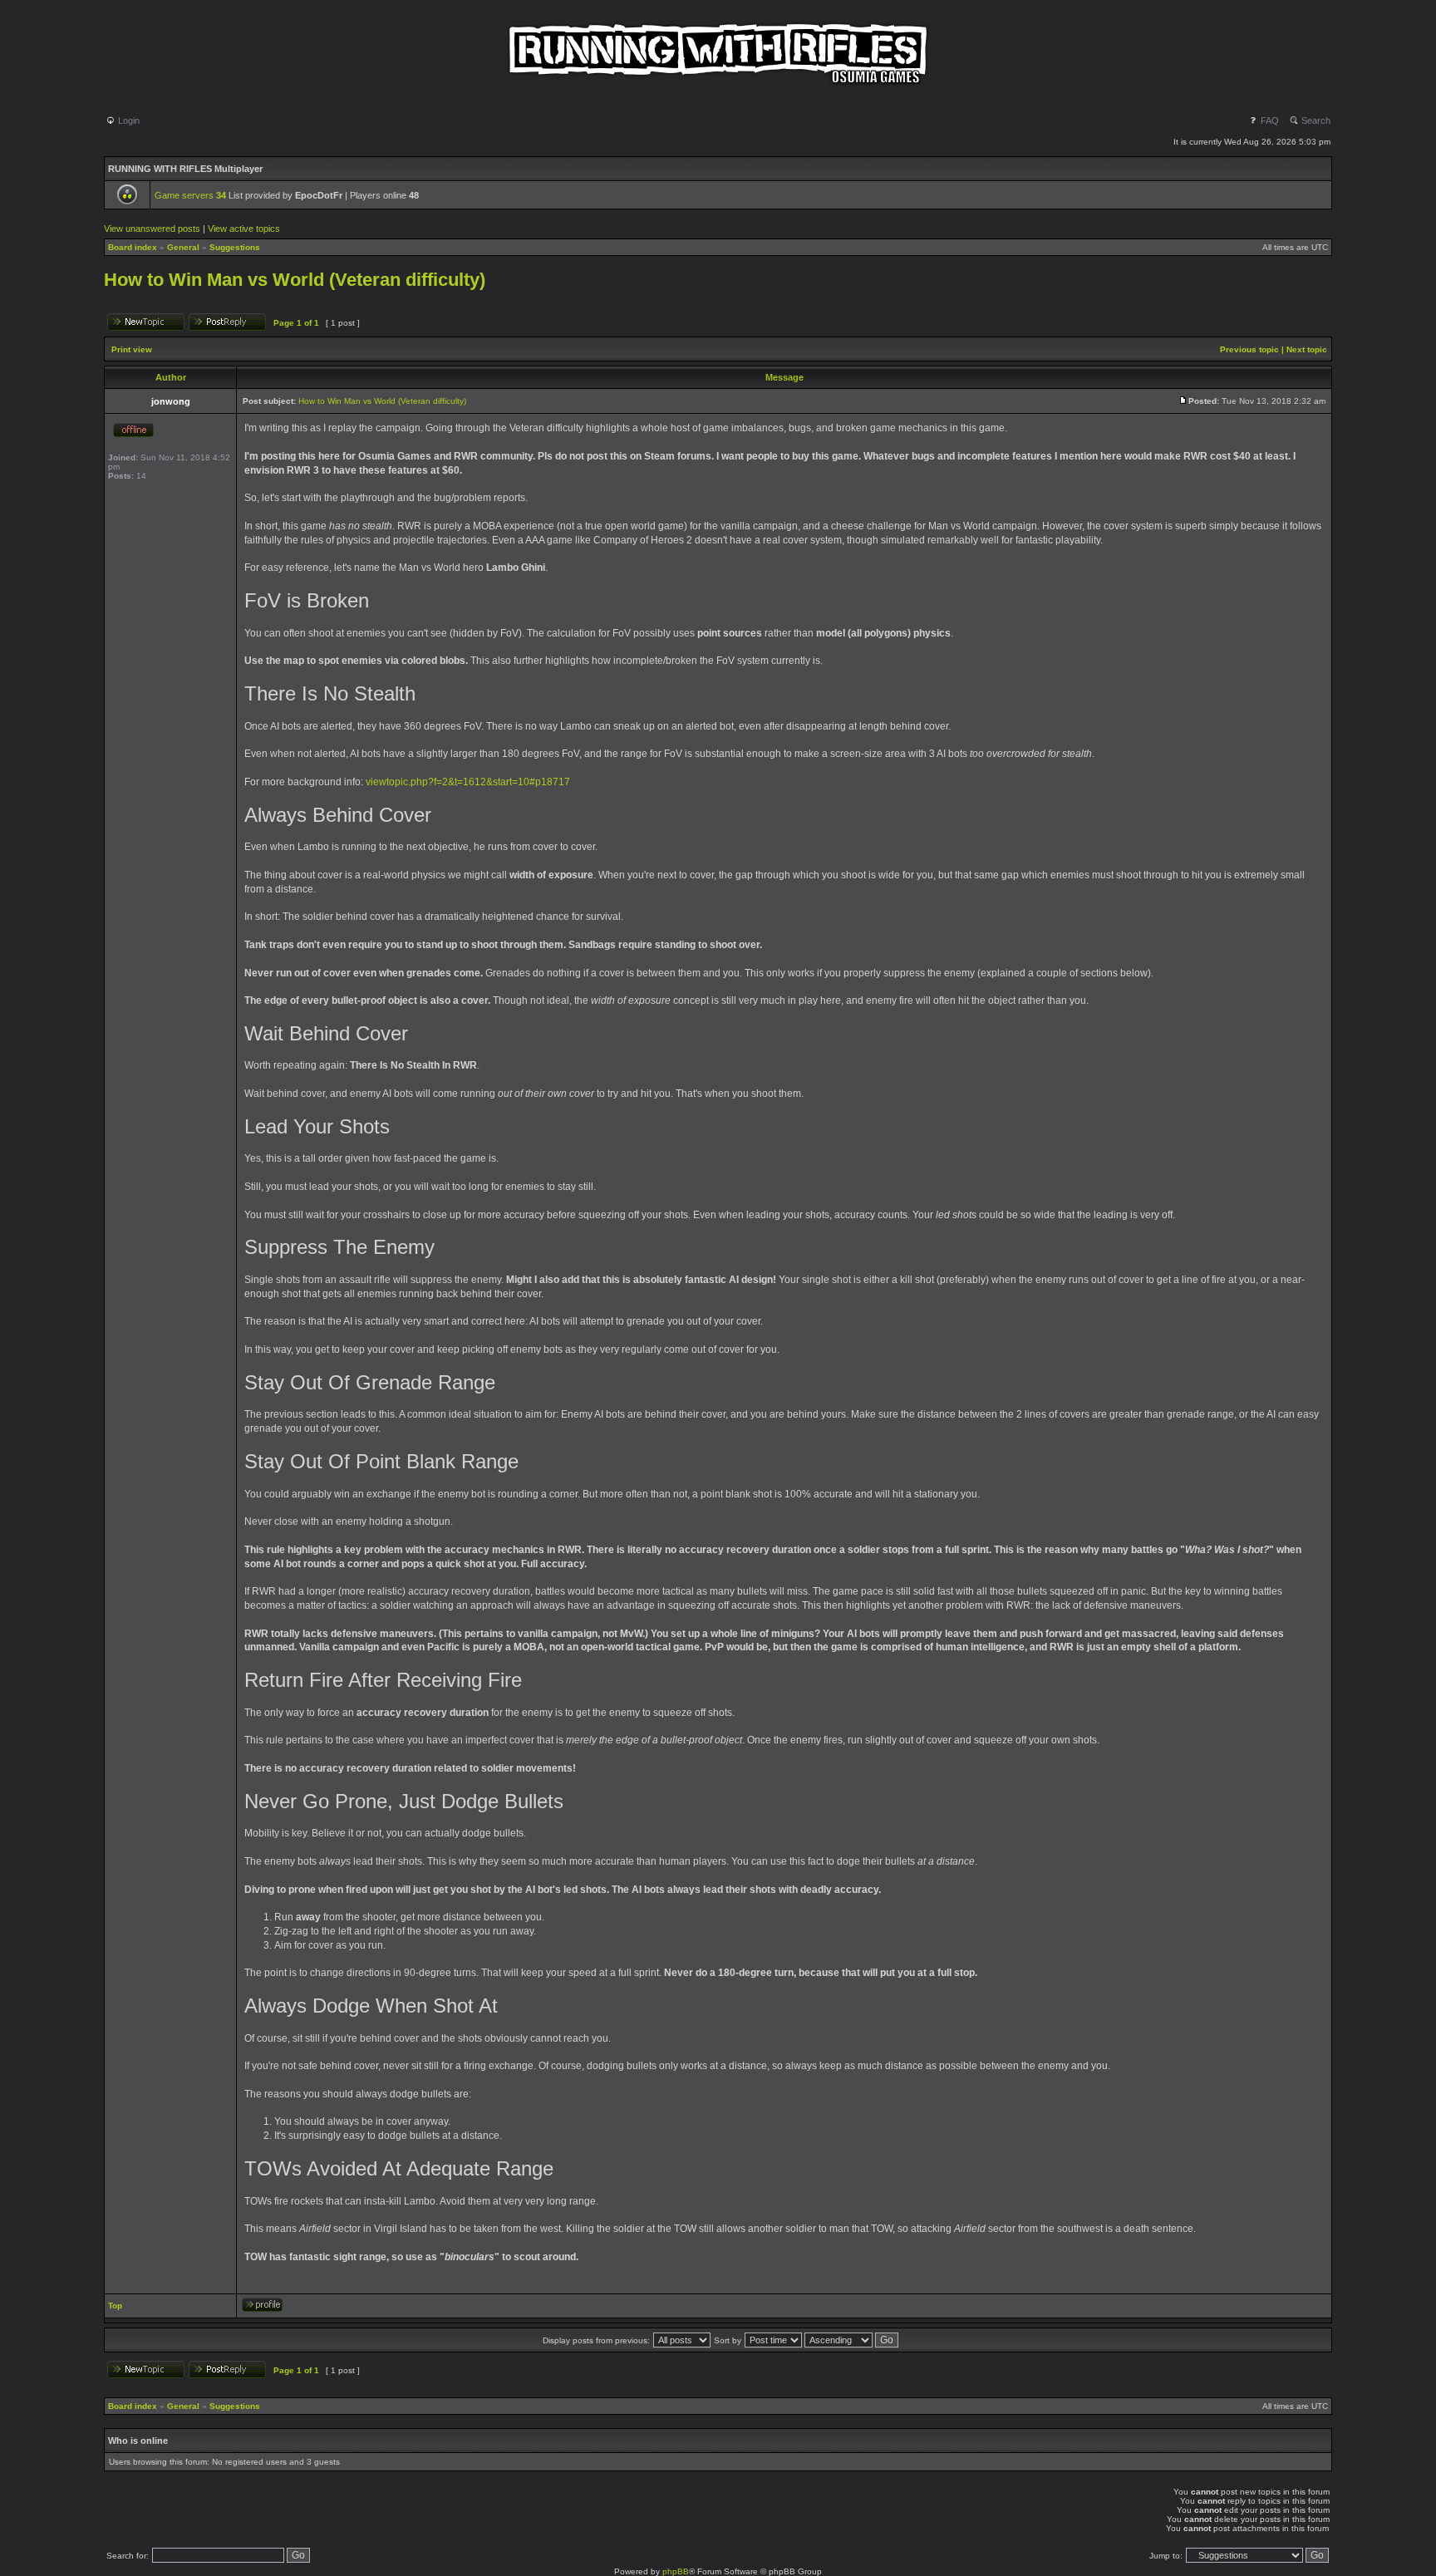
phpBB (676, 2571)
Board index (133, 247)
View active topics (244, 229)
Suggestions (235, 247)
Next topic (1307, 349)
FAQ (1269, 120)
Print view (132, 349)
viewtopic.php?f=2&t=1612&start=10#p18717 (468, 782)
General (183, 247)
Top (115, 2306)
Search (1315, 120)
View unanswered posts (152, 229)
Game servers (190, 195)
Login (128, 120)
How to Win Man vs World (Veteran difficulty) (295, 280)
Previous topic (1249, 349)
